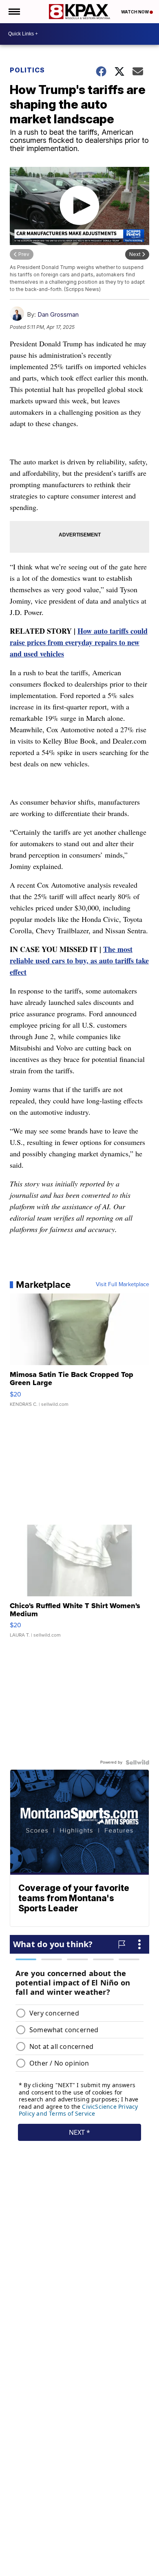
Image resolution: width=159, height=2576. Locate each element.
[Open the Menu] (14, 12)
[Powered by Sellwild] (137, 1762)
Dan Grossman (58, 314)
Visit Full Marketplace (123, 1285)
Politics (27, 70)
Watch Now (135, 12)
